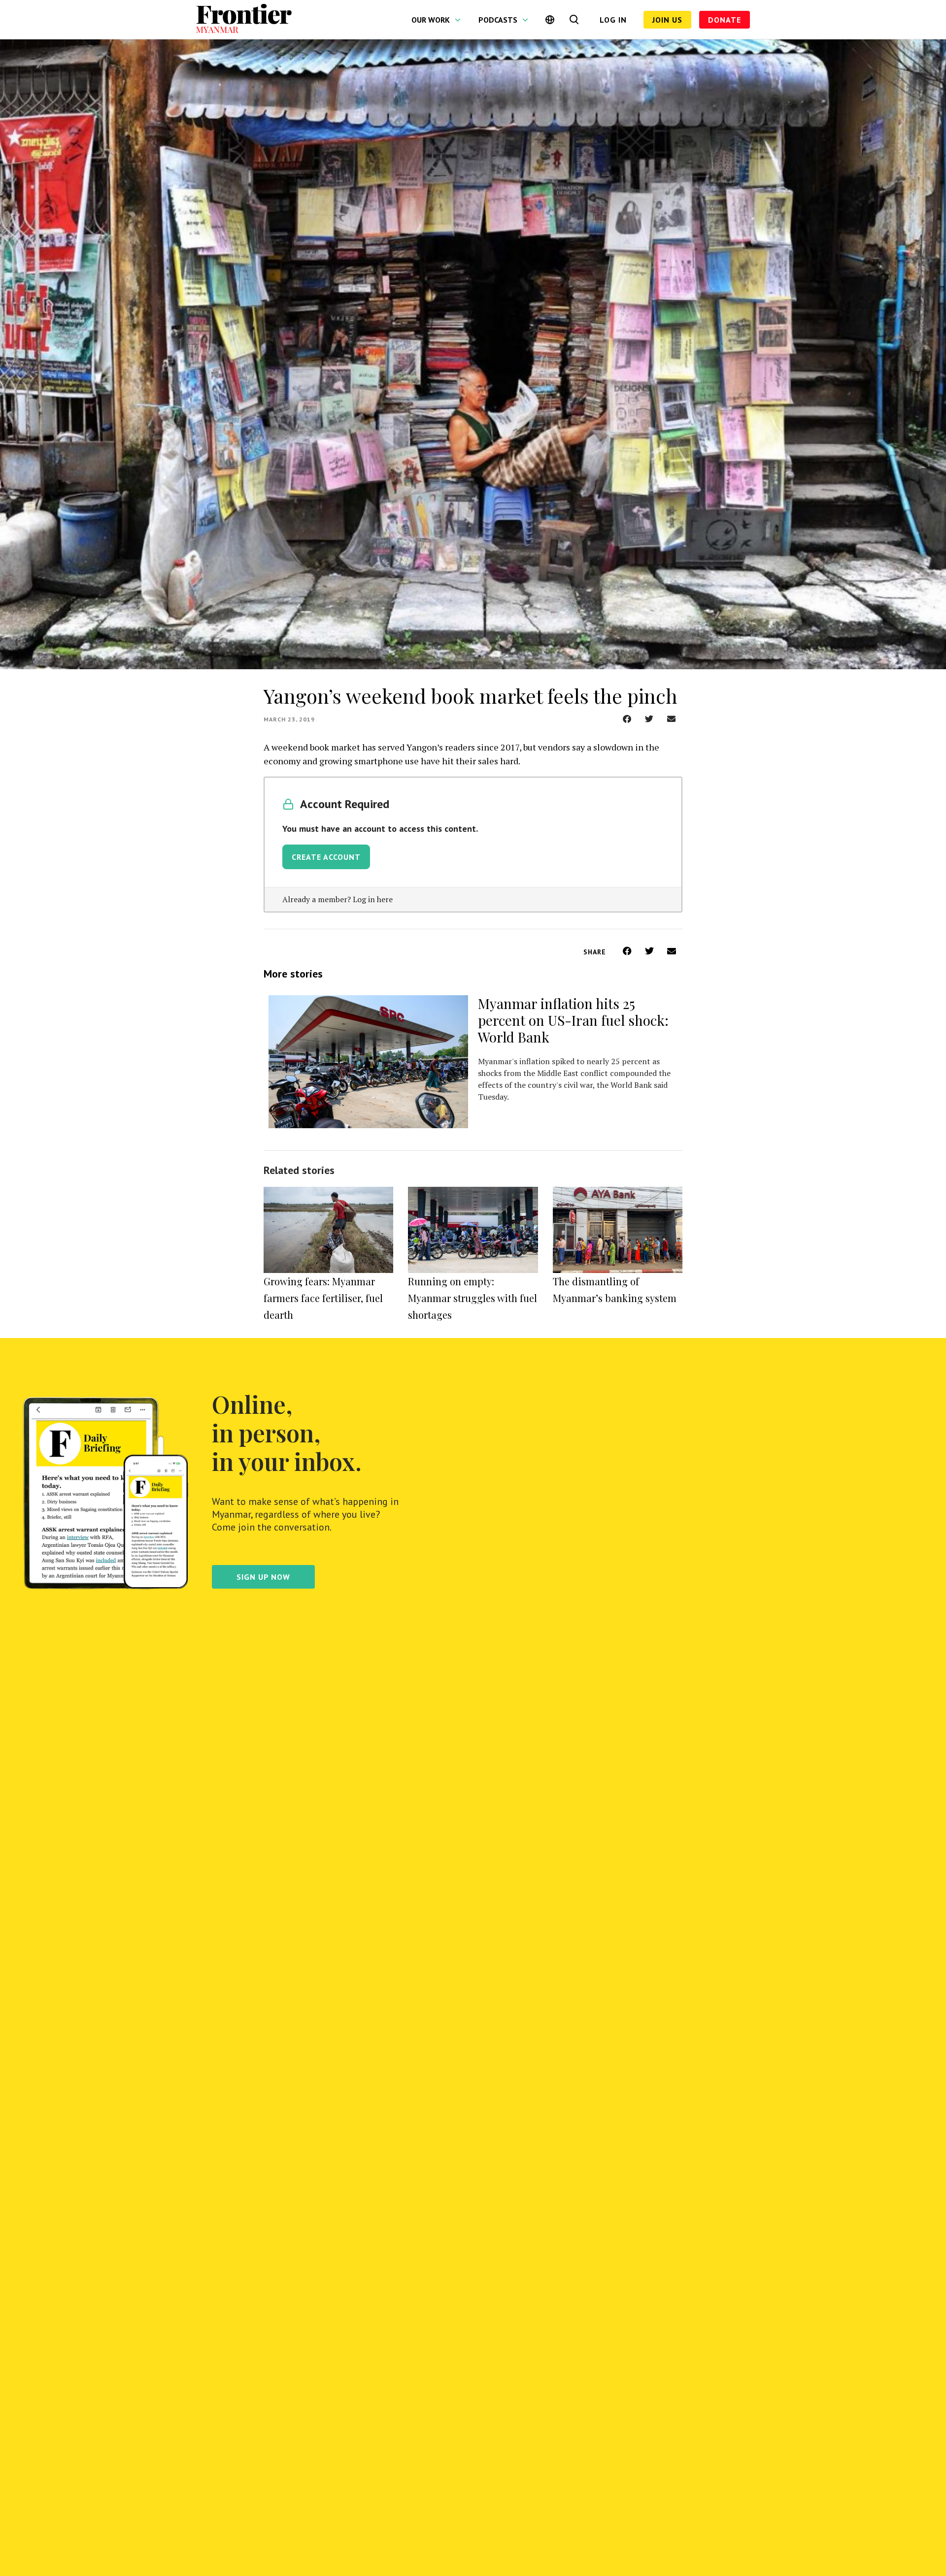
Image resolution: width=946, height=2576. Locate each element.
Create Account (326, 857)
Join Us (667, 20)
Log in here (373, 899)
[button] (627, 719)
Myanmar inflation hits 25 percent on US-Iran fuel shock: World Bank (573, 1020)
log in (613, 20)
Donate (725, 20)
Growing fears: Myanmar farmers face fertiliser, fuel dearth (323, 1298)
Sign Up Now (263, 1577)
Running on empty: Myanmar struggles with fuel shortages (473, 1298)
